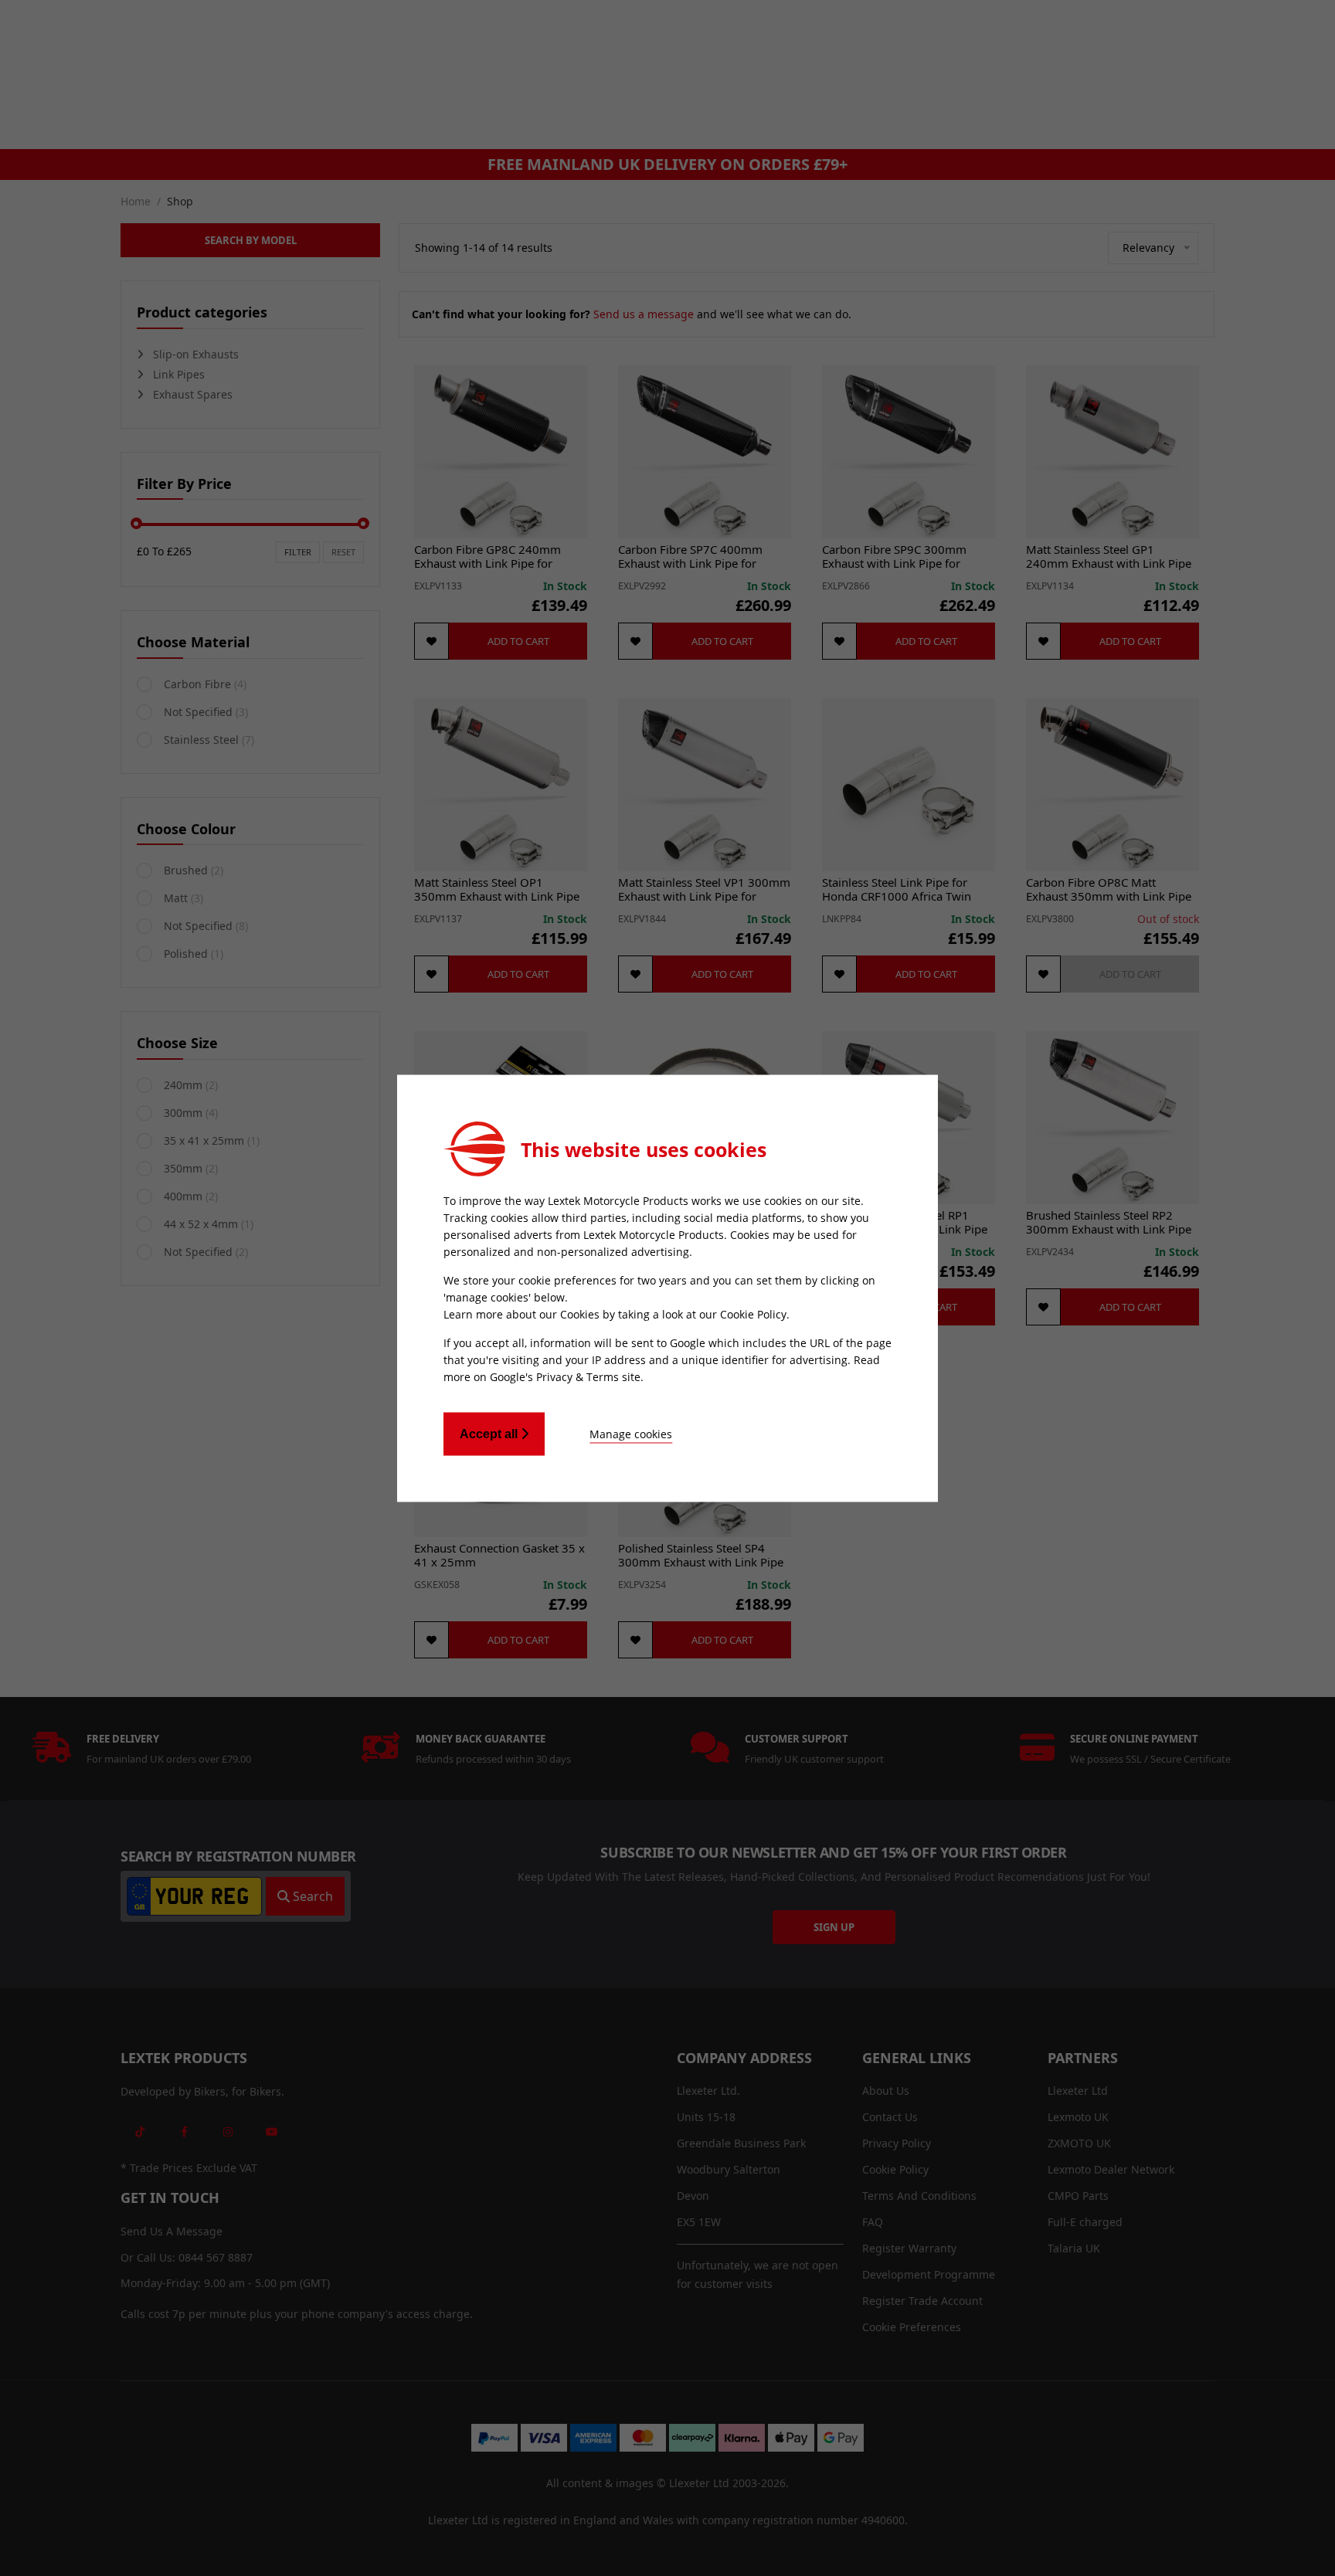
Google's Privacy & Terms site (565, 1376)
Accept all (490, 1433)
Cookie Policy (753, 1313)
